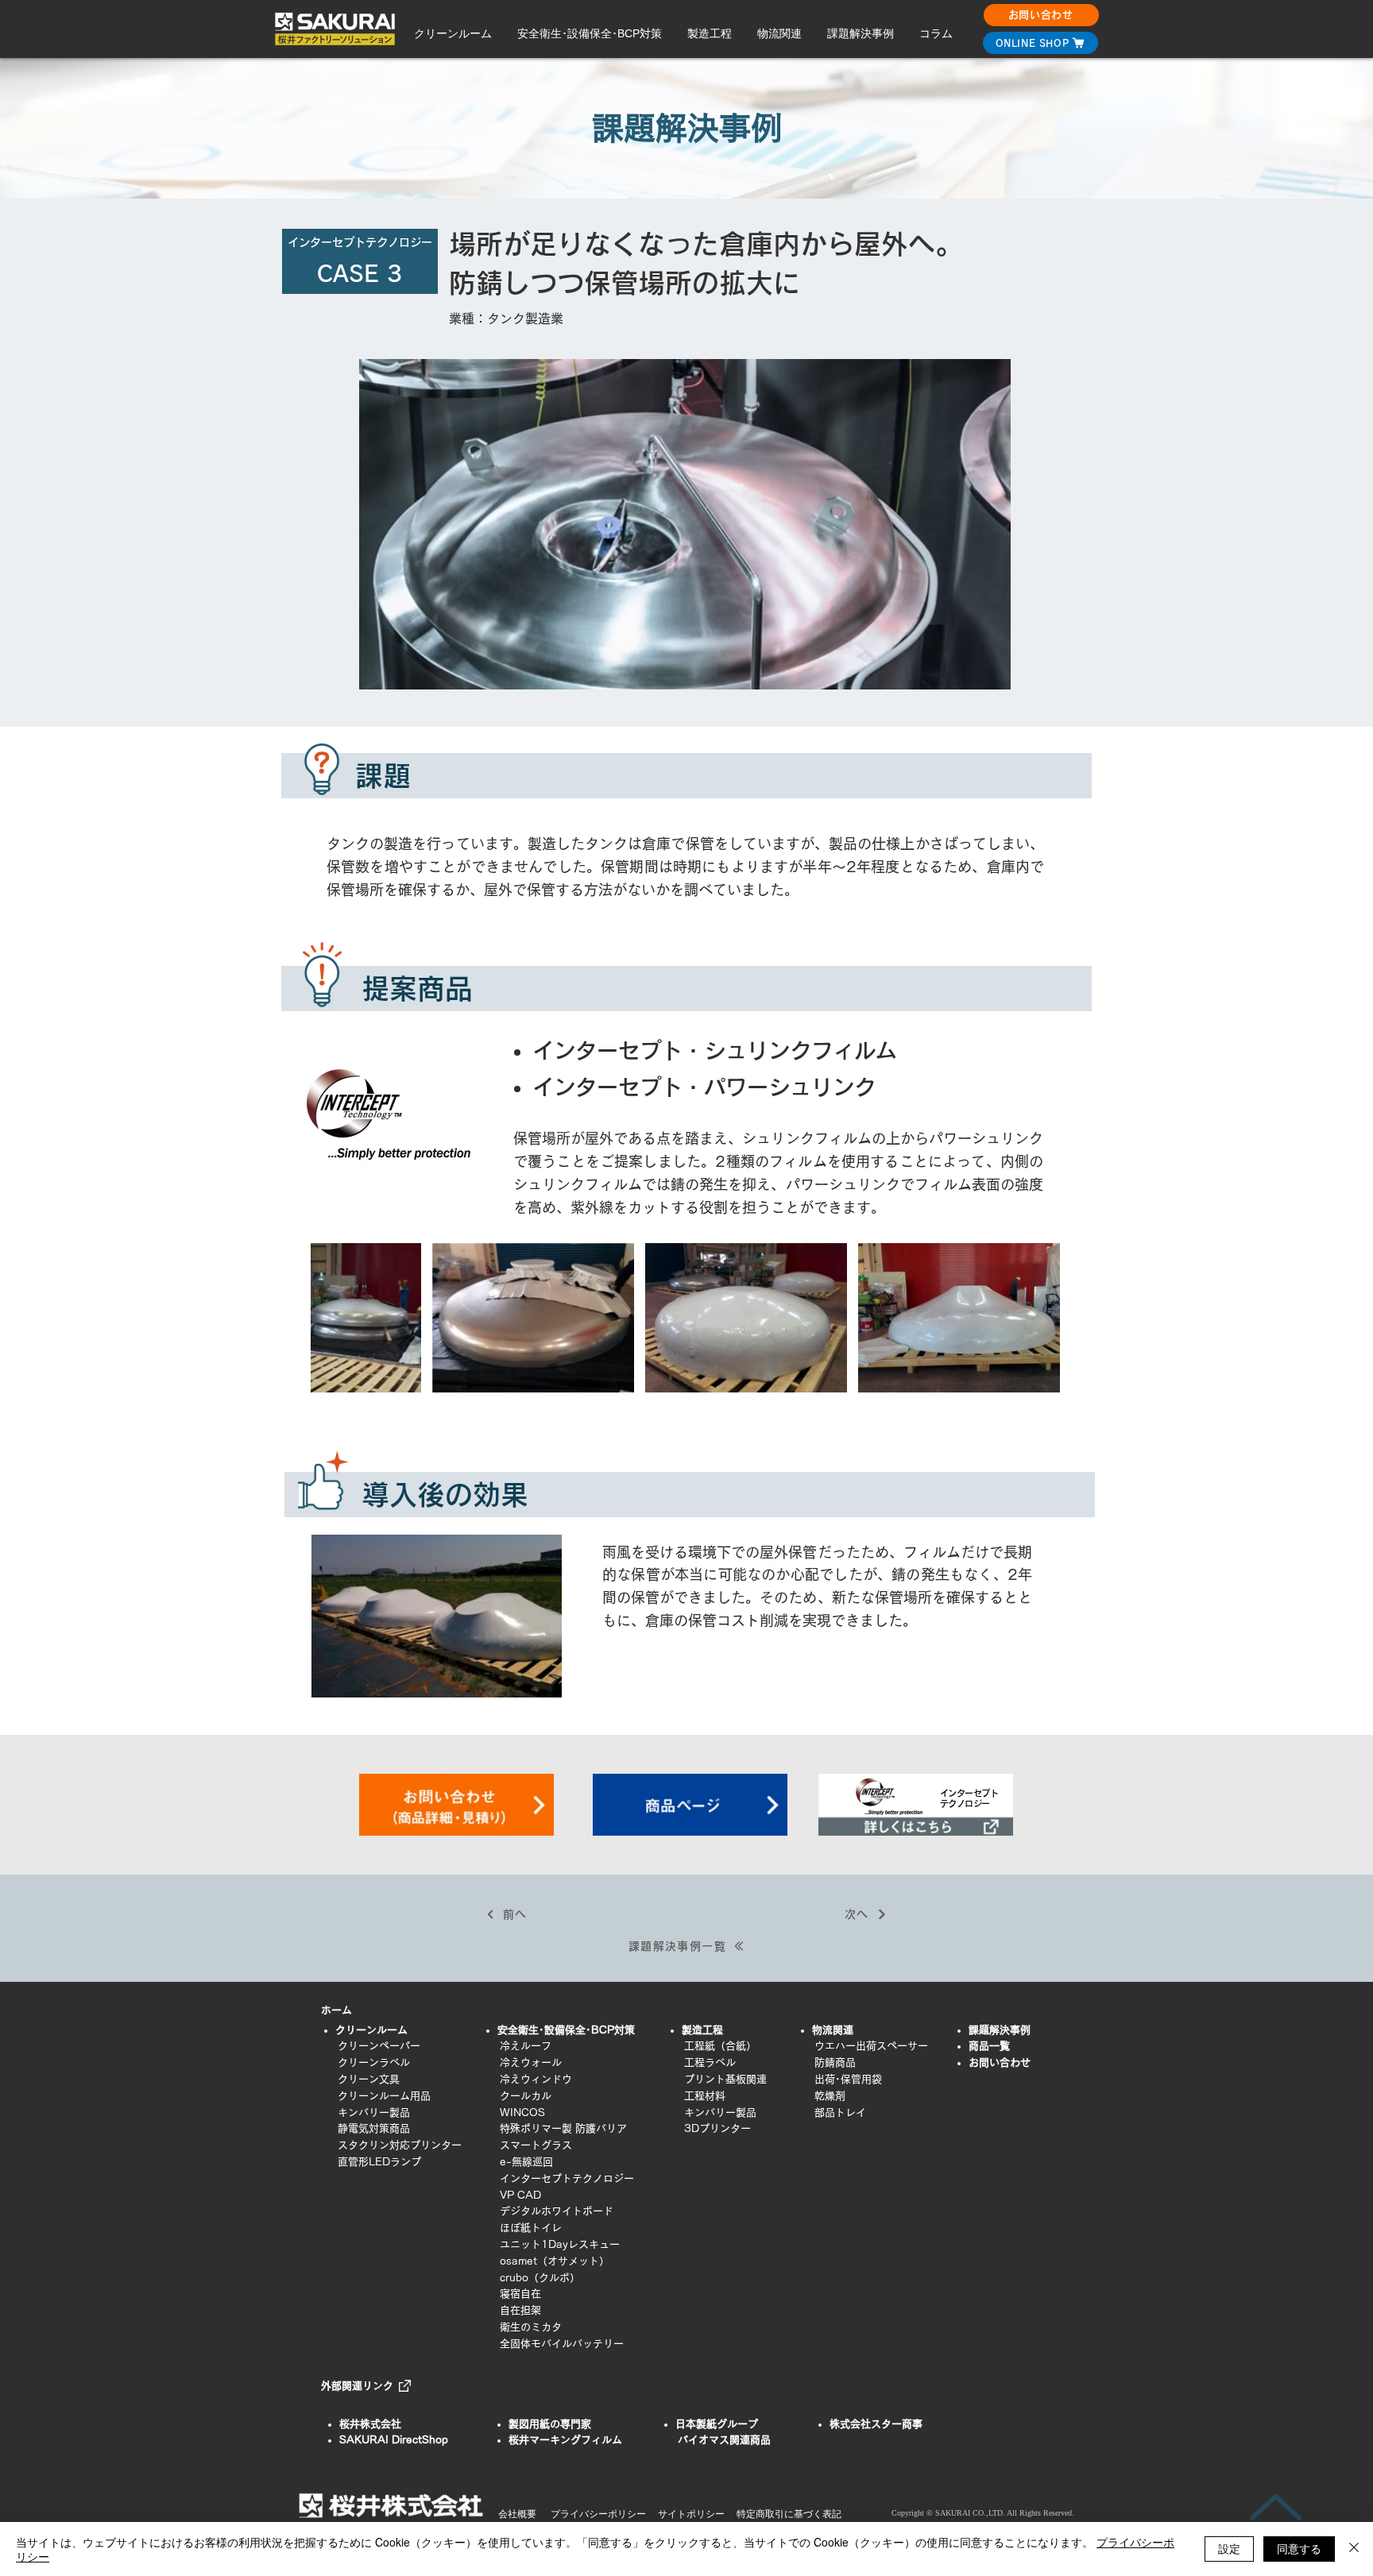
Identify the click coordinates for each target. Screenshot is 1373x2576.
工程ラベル (710, 2062)
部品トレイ (840, 2113)
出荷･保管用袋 (848, 2079)
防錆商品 (835, 2062)
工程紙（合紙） (720, 2046)
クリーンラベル (374, 2062)
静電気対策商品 (374, 2128)
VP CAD (520, 2195)
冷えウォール (531, 2062)
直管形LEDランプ (379, 2162)
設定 (1229, 2548)
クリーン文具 (369, 2079)
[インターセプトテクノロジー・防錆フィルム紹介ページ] (916, 1804)
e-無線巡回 (526, 2162)
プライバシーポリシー (598, 2514)
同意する (1299, 2548)
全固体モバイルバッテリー (562, 2344)
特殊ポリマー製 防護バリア (563, 2128)
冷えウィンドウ (536, 2079)
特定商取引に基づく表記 (789, 2514)
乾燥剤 (830, 2096)
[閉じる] (1354, 2549)
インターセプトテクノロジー (567, 2178)
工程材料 (705, 2096)
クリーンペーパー (379, 2046)
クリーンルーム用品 (384, 2096)
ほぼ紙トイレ (520, 2228)
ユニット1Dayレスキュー (560, 2244)
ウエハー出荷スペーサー (871, 2046)
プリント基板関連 (725, 2079)
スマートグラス (536, 2145)
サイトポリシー (691, 2514)
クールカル (515, 2096)
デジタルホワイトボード (557, 2211)
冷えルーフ (526, 2046)
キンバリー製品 (374, 2113)
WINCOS (522, 2113)
